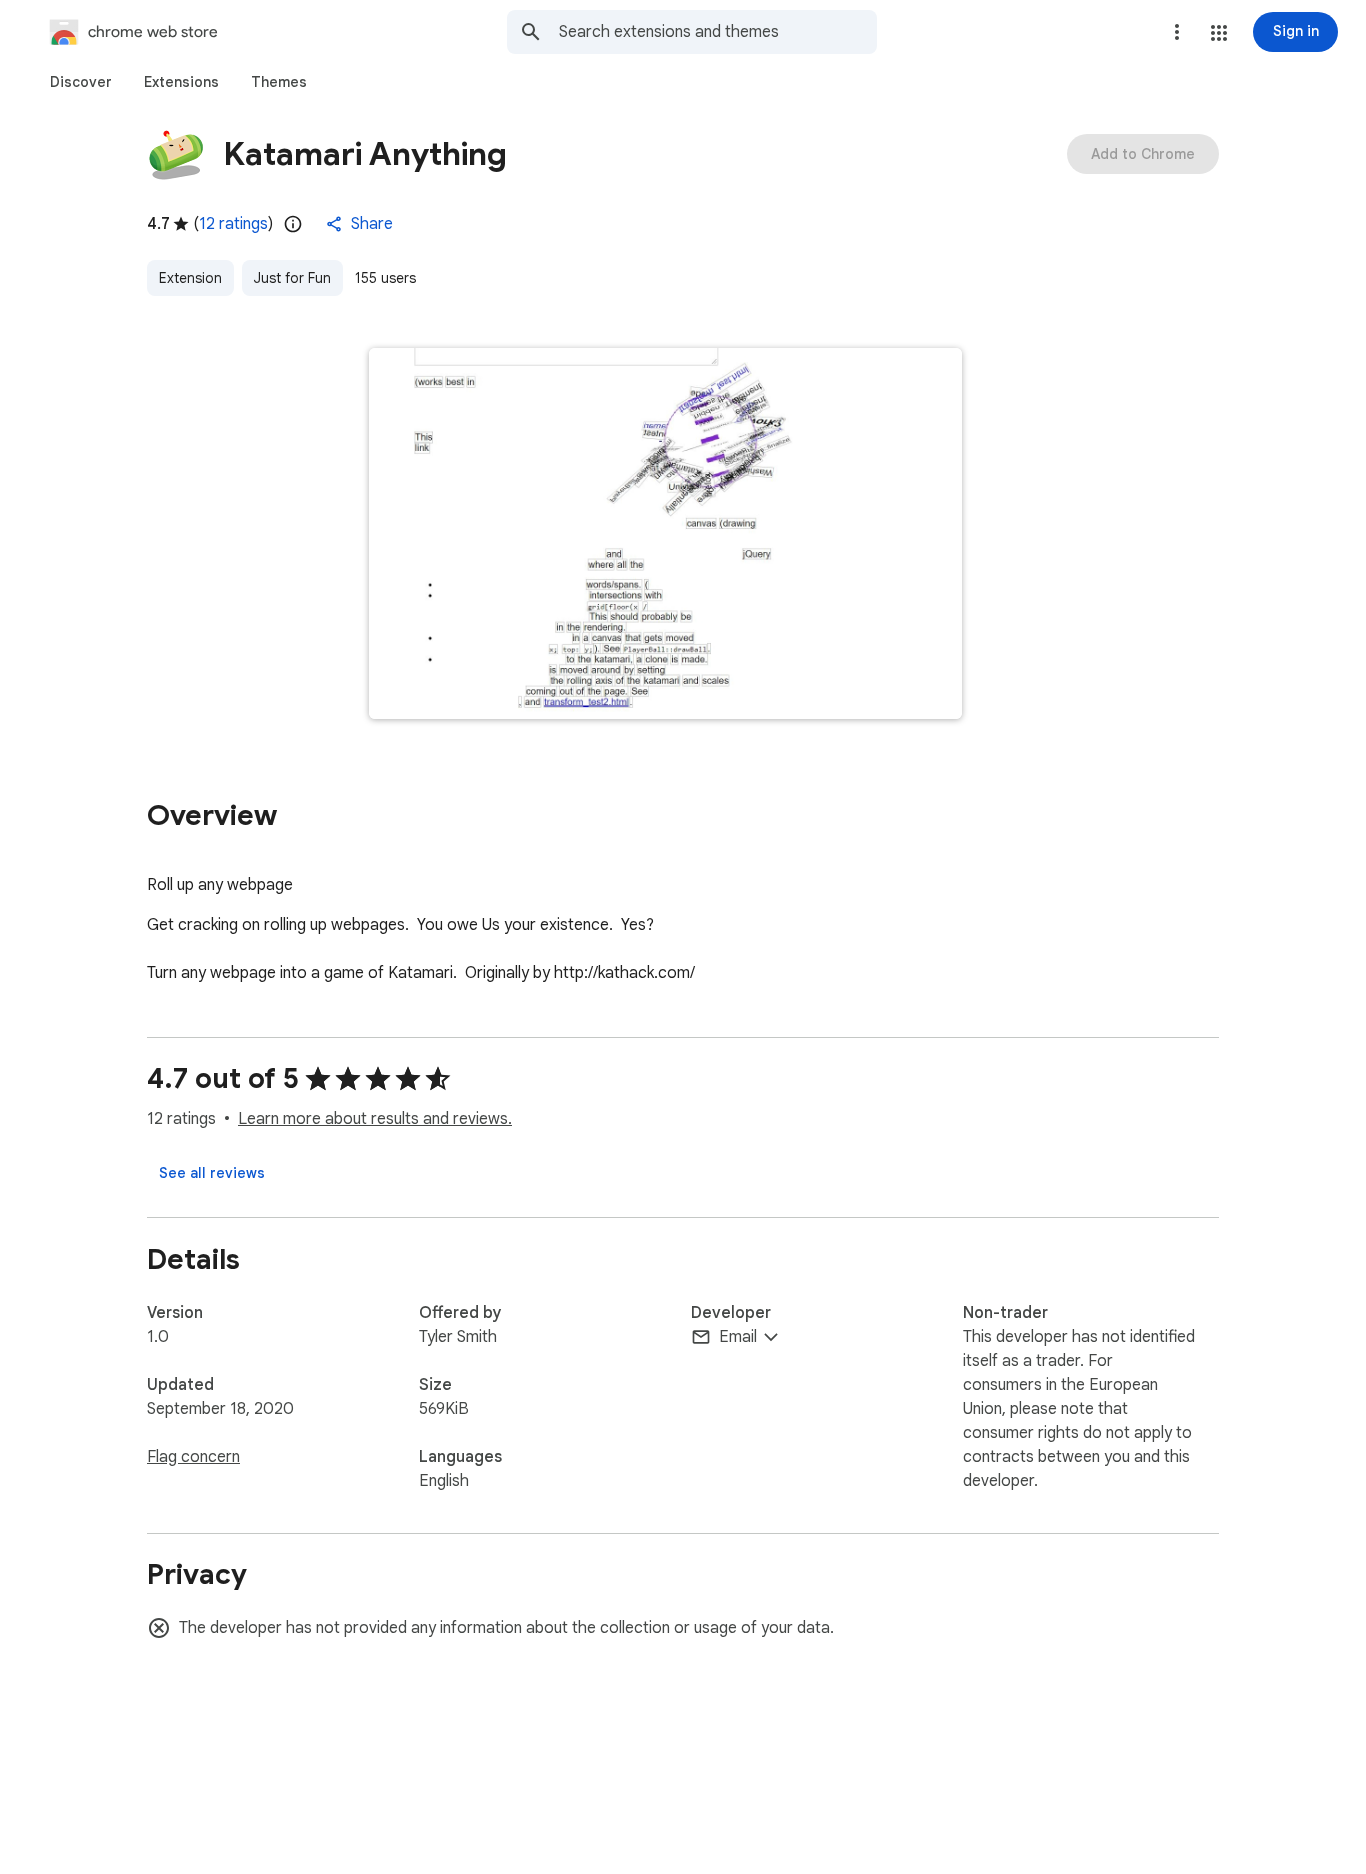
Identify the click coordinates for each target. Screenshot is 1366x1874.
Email (738, 1337)
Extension (190, 278)
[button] (1219, 33)
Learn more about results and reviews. (375, 1119)
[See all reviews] (212, 1173)
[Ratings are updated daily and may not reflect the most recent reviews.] (293, 224)
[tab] (81, 82)
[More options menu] (1177, 32)
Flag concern (193, 1457)
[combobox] (718, 32)
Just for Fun (292, 278)
